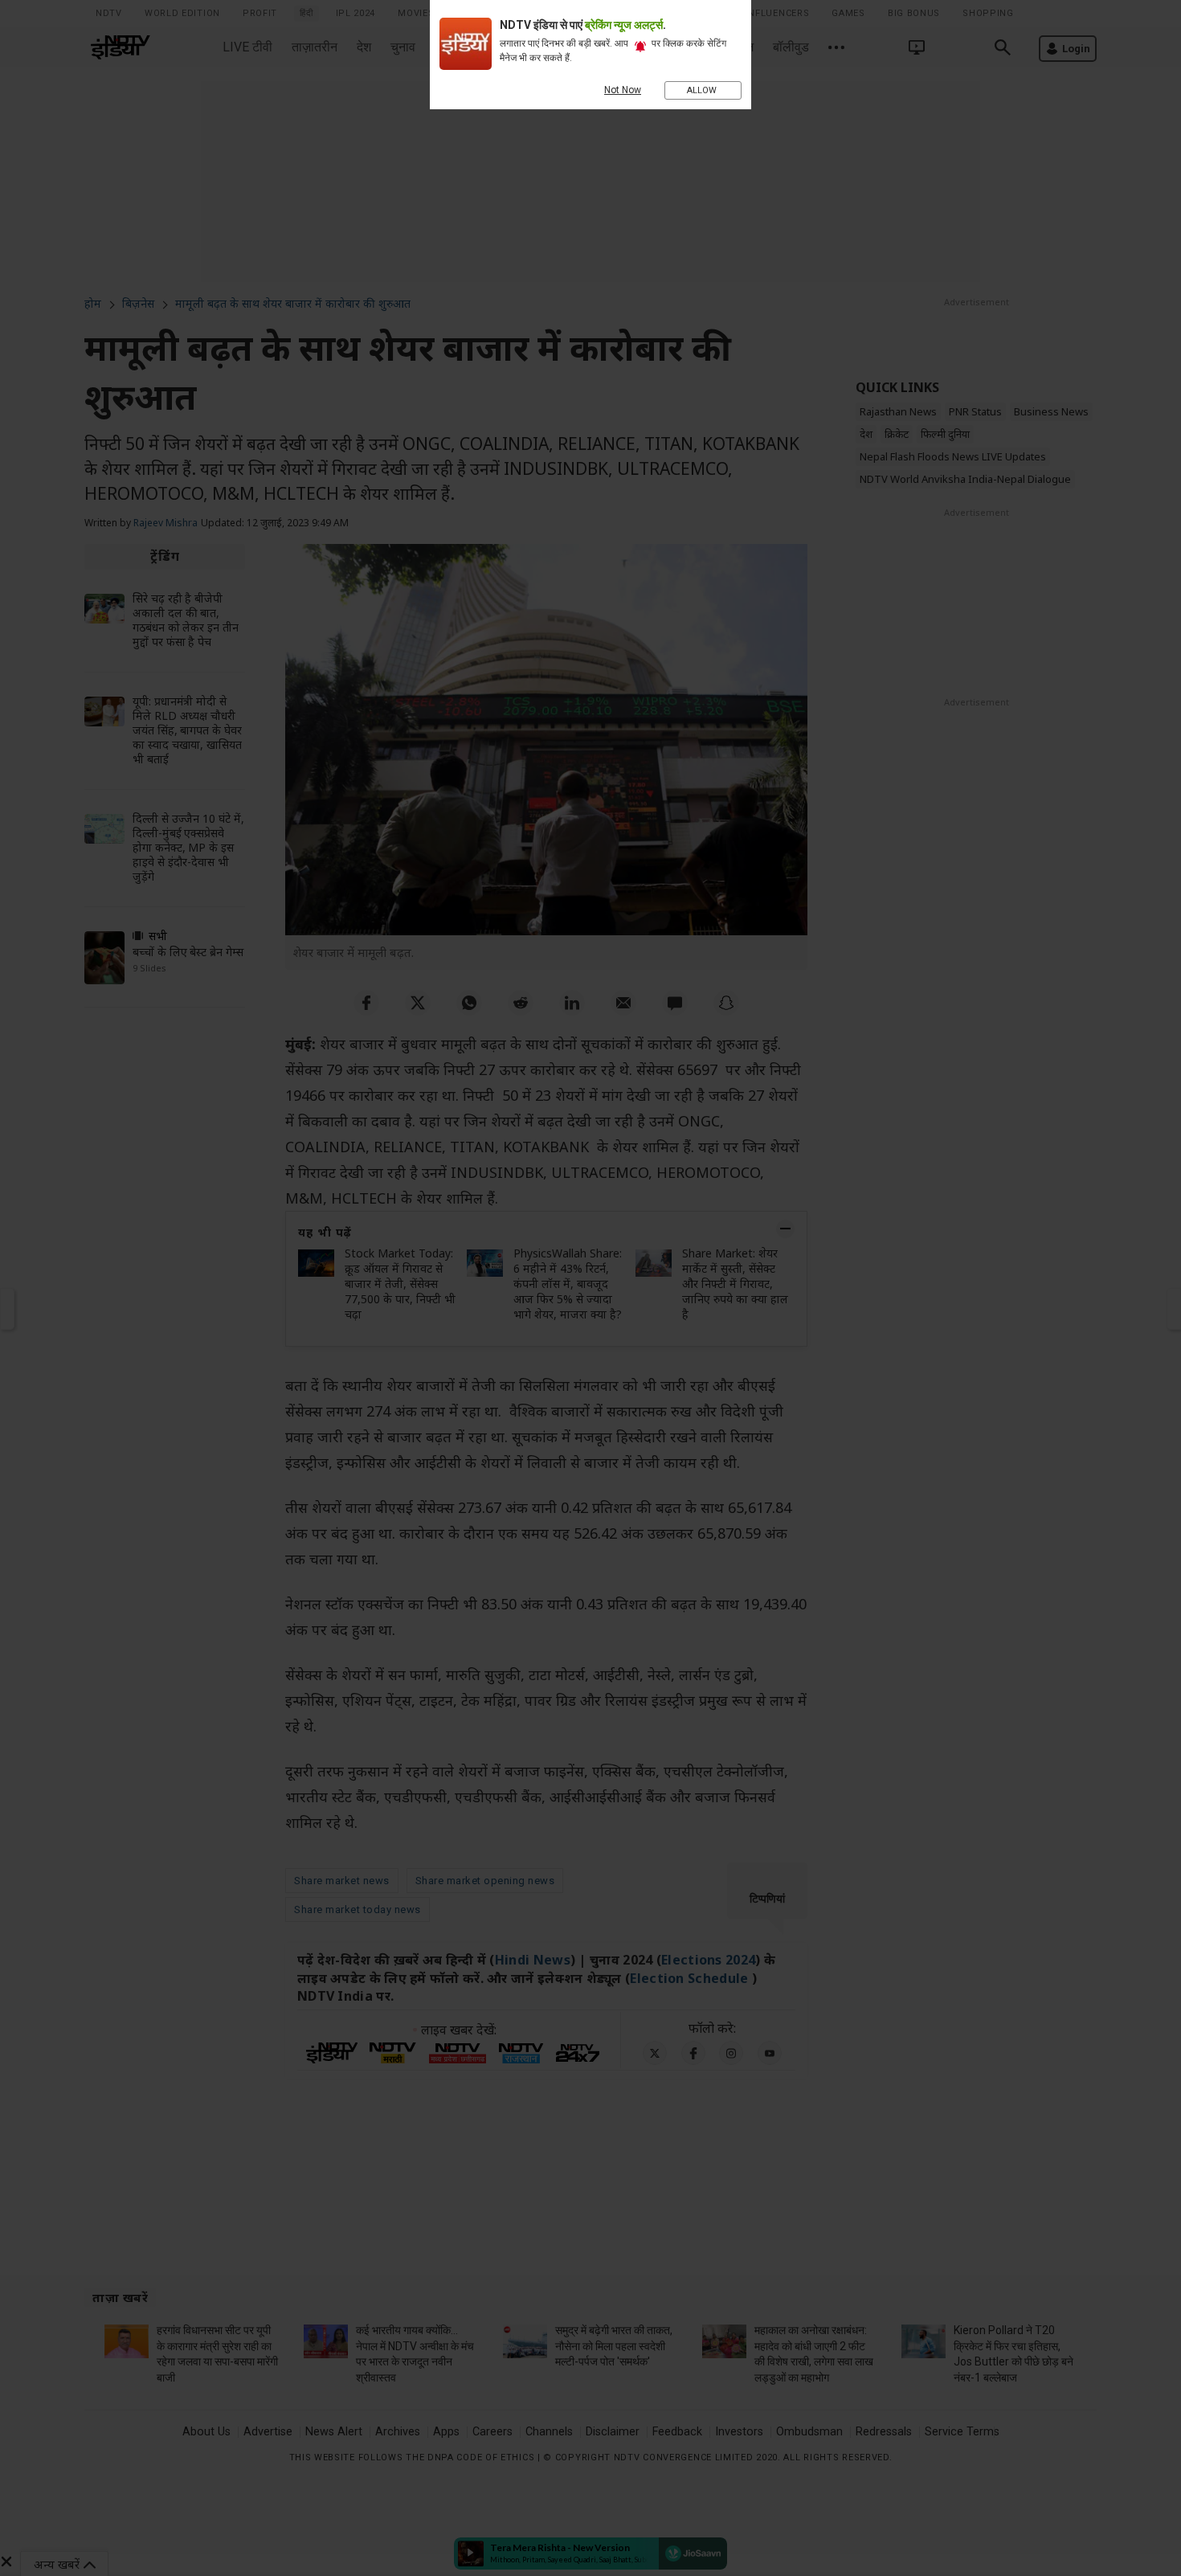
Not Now (623, 90)
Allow (703, 90)
